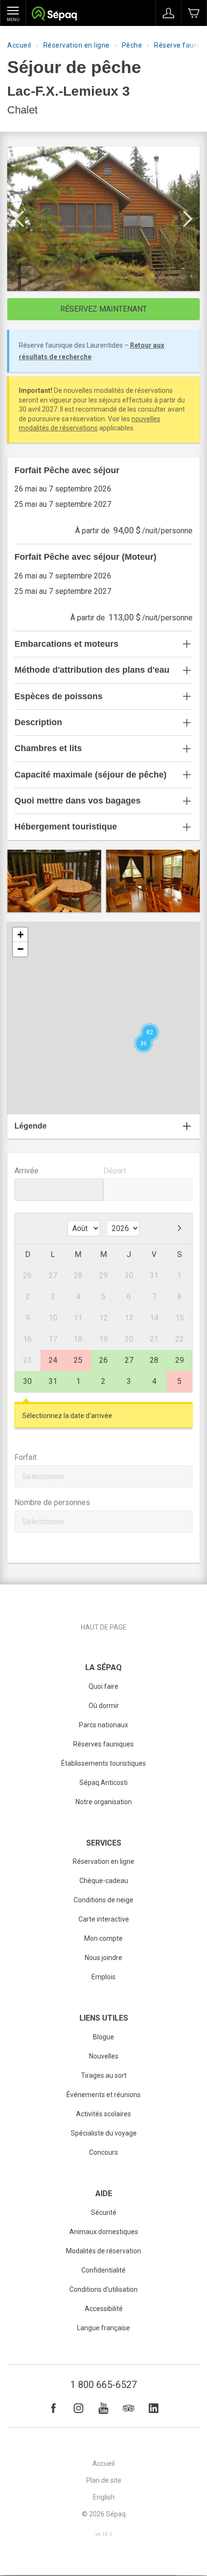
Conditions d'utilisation (103, 2289)
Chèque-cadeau (104, 1881)
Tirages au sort (104, 2075)
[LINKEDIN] (154, 2408)
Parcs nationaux (103, 1725)
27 (129, 1360)
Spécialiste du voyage (104, 2133)
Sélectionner (43, 1476)
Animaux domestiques (104, 2232)
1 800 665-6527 (103, 2385)
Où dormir (104, 1706)
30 (27, 1381)
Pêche (132, 45)
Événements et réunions (103, 2095)
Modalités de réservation (103, 2251)
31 (53, 1381)
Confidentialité (103, 2270)
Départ (115, 1171)
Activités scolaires (103, 2114)
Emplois (103, 1977)
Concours (103, 2152)
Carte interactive (104, 1919)
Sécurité (104, 2212)
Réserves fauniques (103, 1744)
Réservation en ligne (77, 45)
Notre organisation (104, 1802)
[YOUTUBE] (103, 2408)
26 (103, 1360)
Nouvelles (104, 2056)
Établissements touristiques (103, 1763)
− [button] (20, 949)
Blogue (103, 2037)
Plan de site (104, 2480)
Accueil (19, 45)
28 (154, 1360)
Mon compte (103, 1938)
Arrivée (26, 1171)
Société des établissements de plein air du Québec (54, 15)
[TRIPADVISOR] (129, 2408)
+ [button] (20, 935)
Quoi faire (103, 1686)
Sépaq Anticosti (103, 1783)
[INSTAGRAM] (78, 2408)
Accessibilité (104, 2309)
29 (180, 1360)
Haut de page (104, 1627)
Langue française (103, 2328)
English (104, 2497)
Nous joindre (103, 1958)
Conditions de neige (103, 1900)
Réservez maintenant (103, 309)
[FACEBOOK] (53, 2408)
